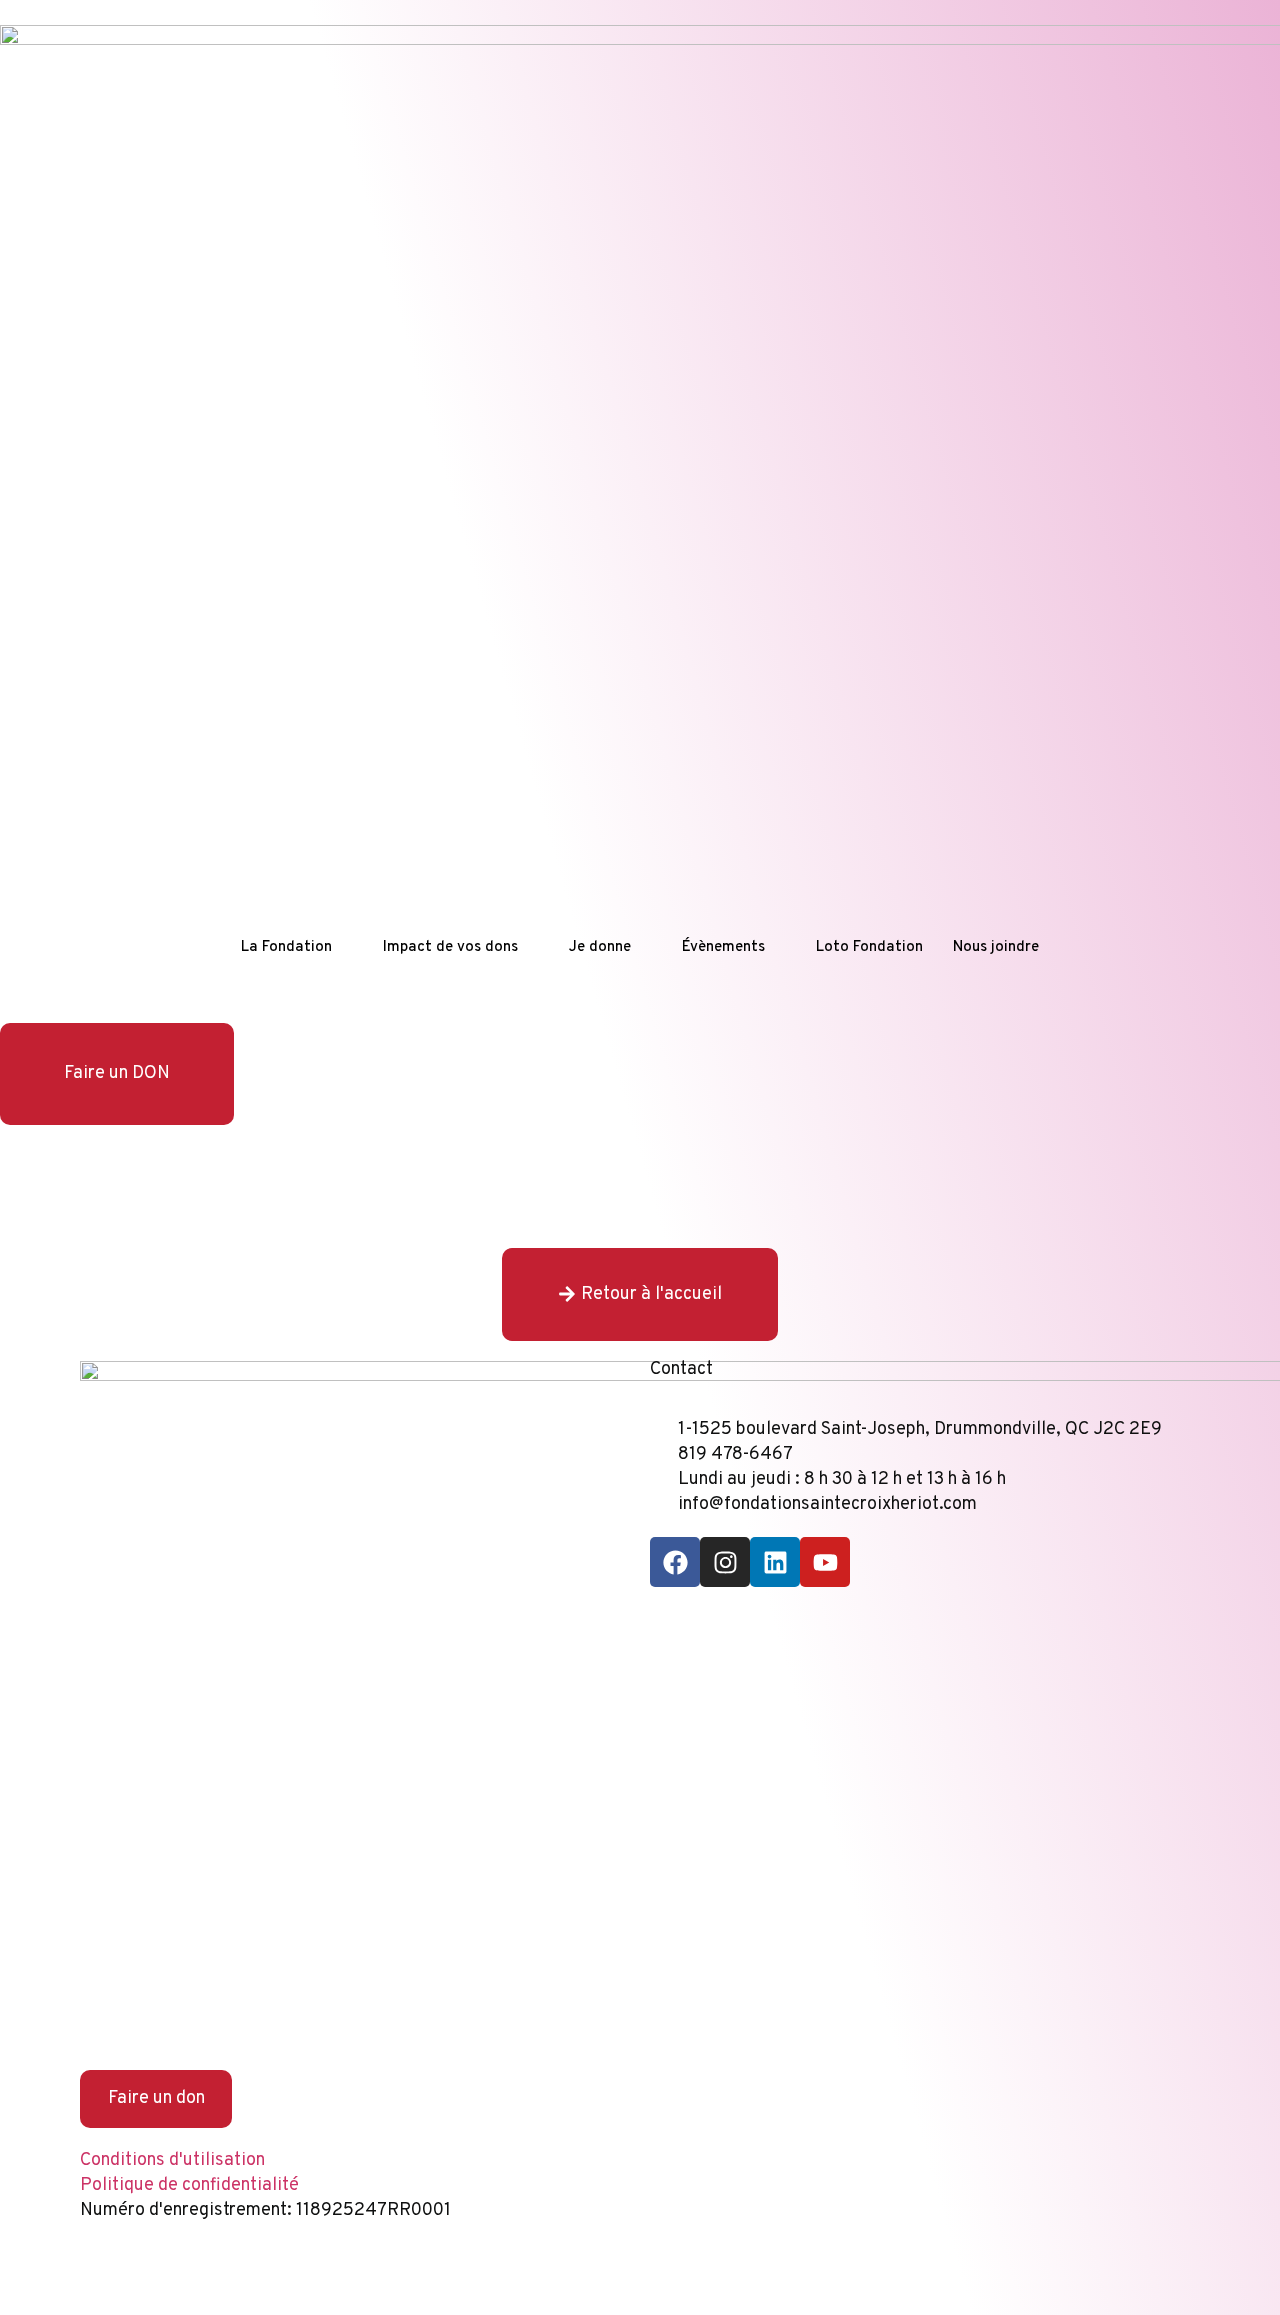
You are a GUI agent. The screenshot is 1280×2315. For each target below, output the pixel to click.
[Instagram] (725, 1562)
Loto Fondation (869, 947)
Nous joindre (996, 947)
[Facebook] (675, 1562)
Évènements (723, 947)
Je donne (600, 947)
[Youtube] (825, 1562)
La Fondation (286, 947)
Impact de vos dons (450, 947)
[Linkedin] (775, 1562)
